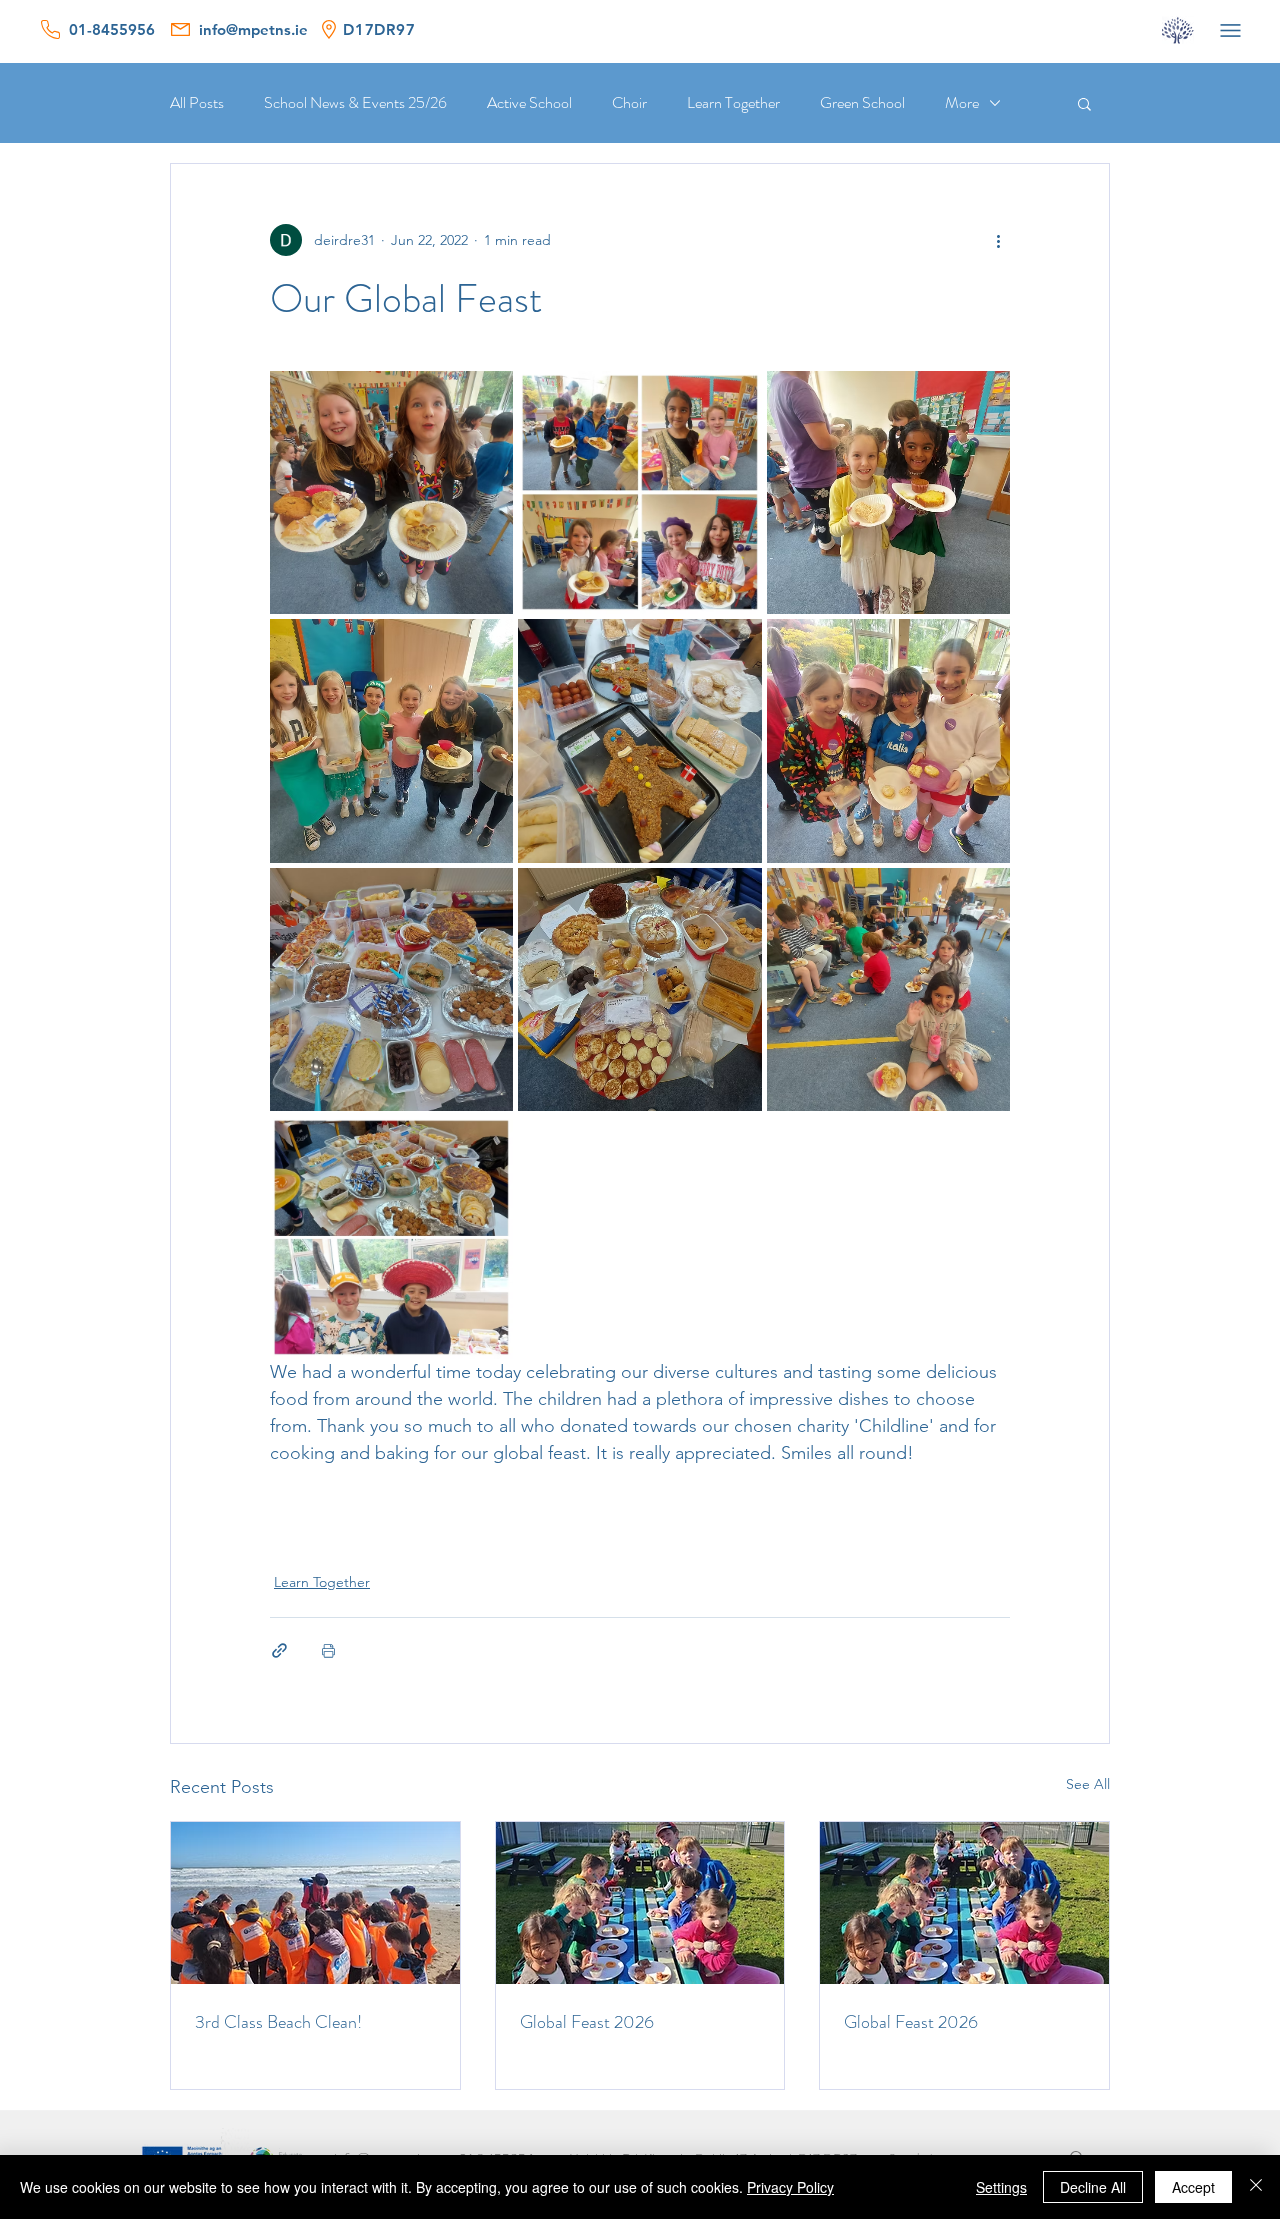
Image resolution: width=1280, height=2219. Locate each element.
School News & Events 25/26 (355, 103)
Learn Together (733, 103)
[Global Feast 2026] (640, 1903)
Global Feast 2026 (587, 2022)
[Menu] (1230, 30)
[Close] (1256, 2187)
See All (1088, 1784)
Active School (529, 103)
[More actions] (998, 240)
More (962, 103)
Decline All (1093, 2187)
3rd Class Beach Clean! (278, 2022)
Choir (629, 103)
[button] (1084, 103)
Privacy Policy (790, 2187)
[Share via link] (279, 1650)
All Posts (197, 103)
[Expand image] (391, 492)
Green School (862, 103)
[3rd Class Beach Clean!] (315, 1903)
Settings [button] (1001, 2187)
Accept (1193, 2187)
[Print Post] (328, 1650)
